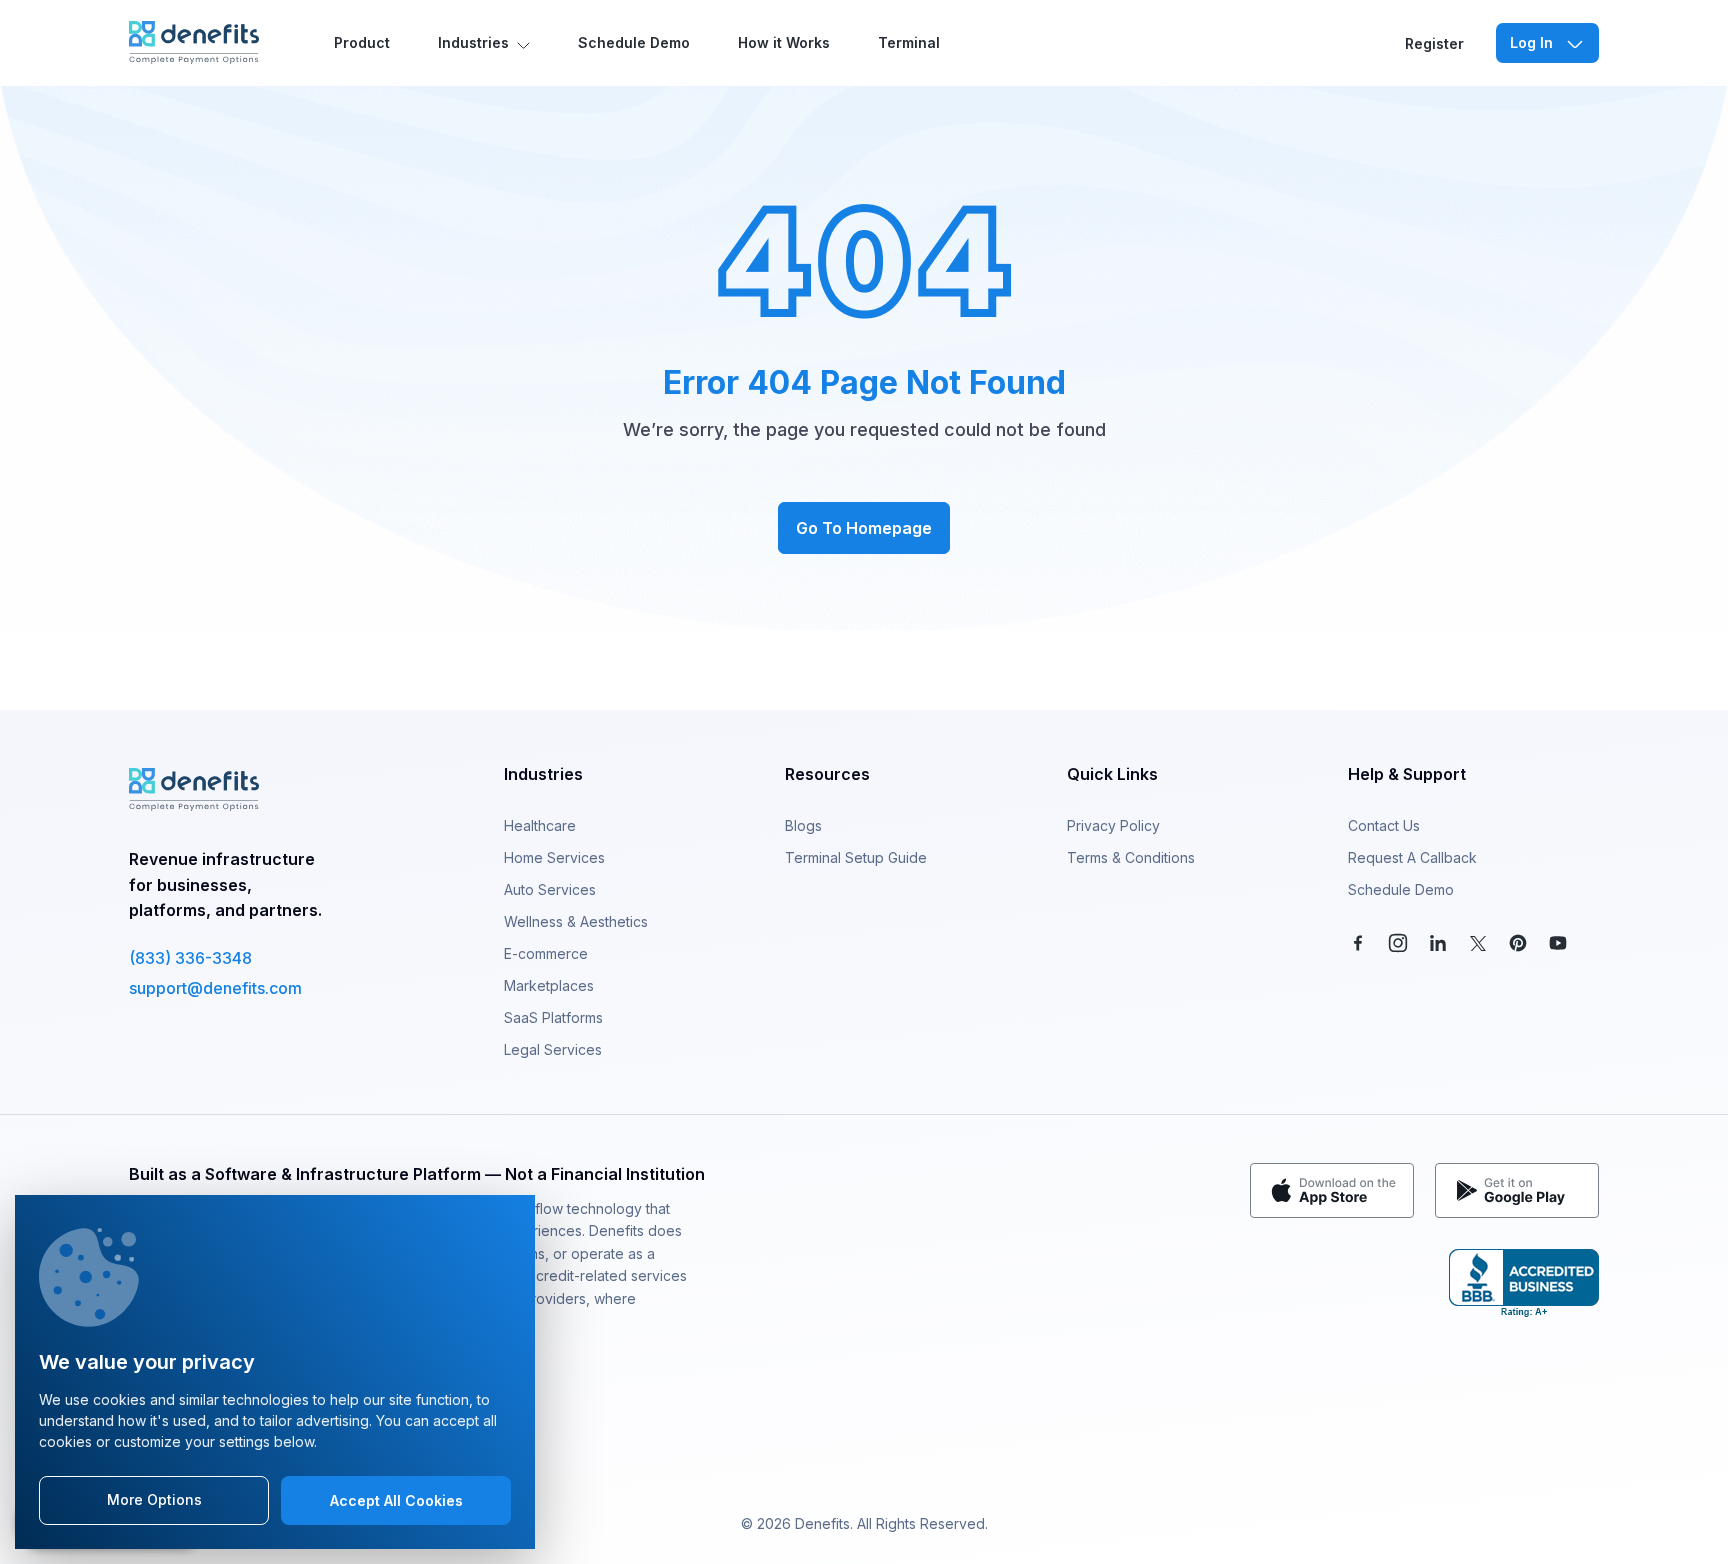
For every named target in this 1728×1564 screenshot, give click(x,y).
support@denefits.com (215, 988)
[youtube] (1558, 941)
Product (362, 42)
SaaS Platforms (553, 1017)
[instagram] (1398, 941)
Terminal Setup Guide (856, 857)
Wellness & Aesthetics (576, 921)
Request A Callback (1412, 857)
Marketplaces (549, 985)
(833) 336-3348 (190, 958)
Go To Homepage (864, 528)
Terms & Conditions (1131, 857)
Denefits (822, 1523)
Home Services (554, 857)
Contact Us (1384, 825)
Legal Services (553, 1049)
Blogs (803, 825)
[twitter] (1478, 941)
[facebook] (1358, 941)
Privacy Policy (1113, 825)
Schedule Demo (634, 42)
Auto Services (550, 889)
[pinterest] (1518, 941)
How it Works (784, 42)
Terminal (909, 42)
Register (1434, 43)
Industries (473, 42)
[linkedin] (1438, 941)
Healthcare (540, 825)
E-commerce (546, 953)
